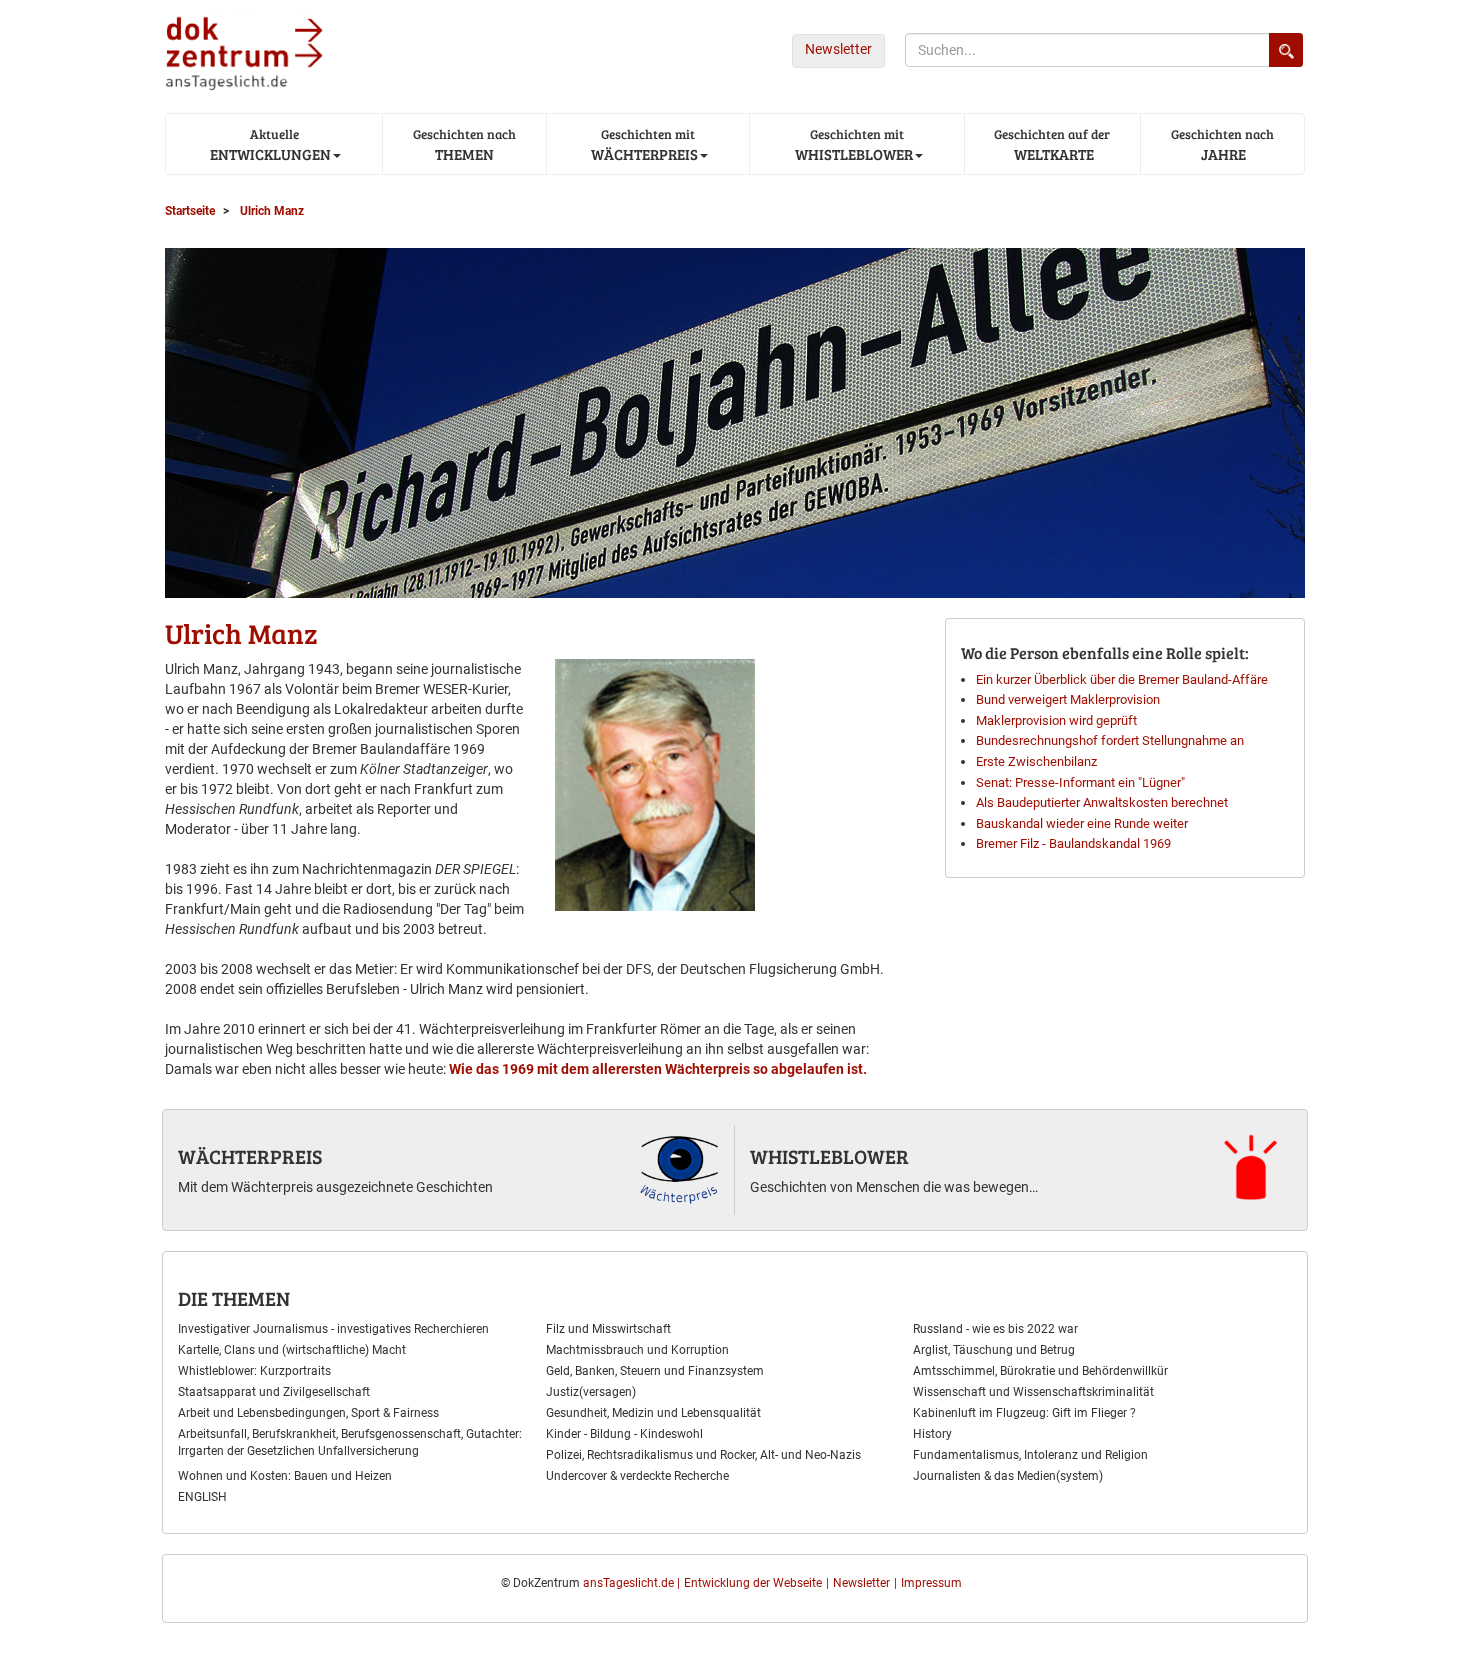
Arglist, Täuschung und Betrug (994, 1350)
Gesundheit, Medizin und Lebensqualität (653, 1413)
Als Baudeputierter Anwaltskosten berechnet (1102, 802)
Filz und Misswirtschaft (608, 1329)
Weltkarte (1052, 144)
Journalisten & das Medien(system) (1008, 1476)
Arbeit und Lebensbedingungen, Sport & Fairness (308, 1413)
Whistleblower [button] (852, 144)
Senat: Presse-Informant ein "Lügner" (1080, 782)
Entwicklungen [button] (269, 144)
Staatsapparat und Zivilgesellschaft (274, 1392)
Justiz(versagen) (591, 1392)
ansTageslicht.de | (631, 1583)
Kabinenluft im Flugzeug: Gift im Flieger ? (1024, 1413)
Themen (464, 144)
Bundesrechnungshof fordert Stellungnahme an (1110, 740)
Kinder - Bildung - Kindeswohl (624, 1434)
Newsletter (838, 49)
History (932, 1434)
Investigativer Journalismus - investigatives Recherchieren (333, 1329)
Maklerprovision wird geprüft (1056, 720)
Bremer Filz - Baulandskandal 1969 (1073, 843)
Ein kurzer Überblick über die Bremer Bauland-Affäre (1122, 679)
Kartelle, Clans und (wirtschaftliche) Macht (292, 1350)
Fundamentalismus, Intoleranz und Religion (1030, 1455)
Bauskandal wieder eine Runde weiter (1082, 823)
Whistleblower (829, 1156)
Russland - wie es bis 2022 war (995, 1329)
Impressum (931, 1583)
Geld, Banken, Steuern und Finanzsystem (655, 1371)
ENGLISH (202, 1497)
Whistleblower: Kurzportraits (254, 1371)
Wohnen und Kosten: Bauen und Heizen (285, 1476)
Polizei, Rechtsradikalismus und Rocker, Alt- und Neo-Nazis (703, 1455)
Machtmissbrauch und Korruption (637, 1350)
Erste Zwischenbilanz (1036, 761)
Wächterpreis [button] (643, 144)
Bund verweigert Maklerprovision (1068, 699)
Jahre (1222, 144)
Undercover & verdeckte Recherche (637, 1476)
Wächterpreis (250, 1156)
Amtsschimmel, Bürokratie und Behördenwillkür (1040, 1371)
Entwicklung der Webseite (753, 1583)
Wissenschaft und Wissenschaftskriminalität (1033, 1392)
